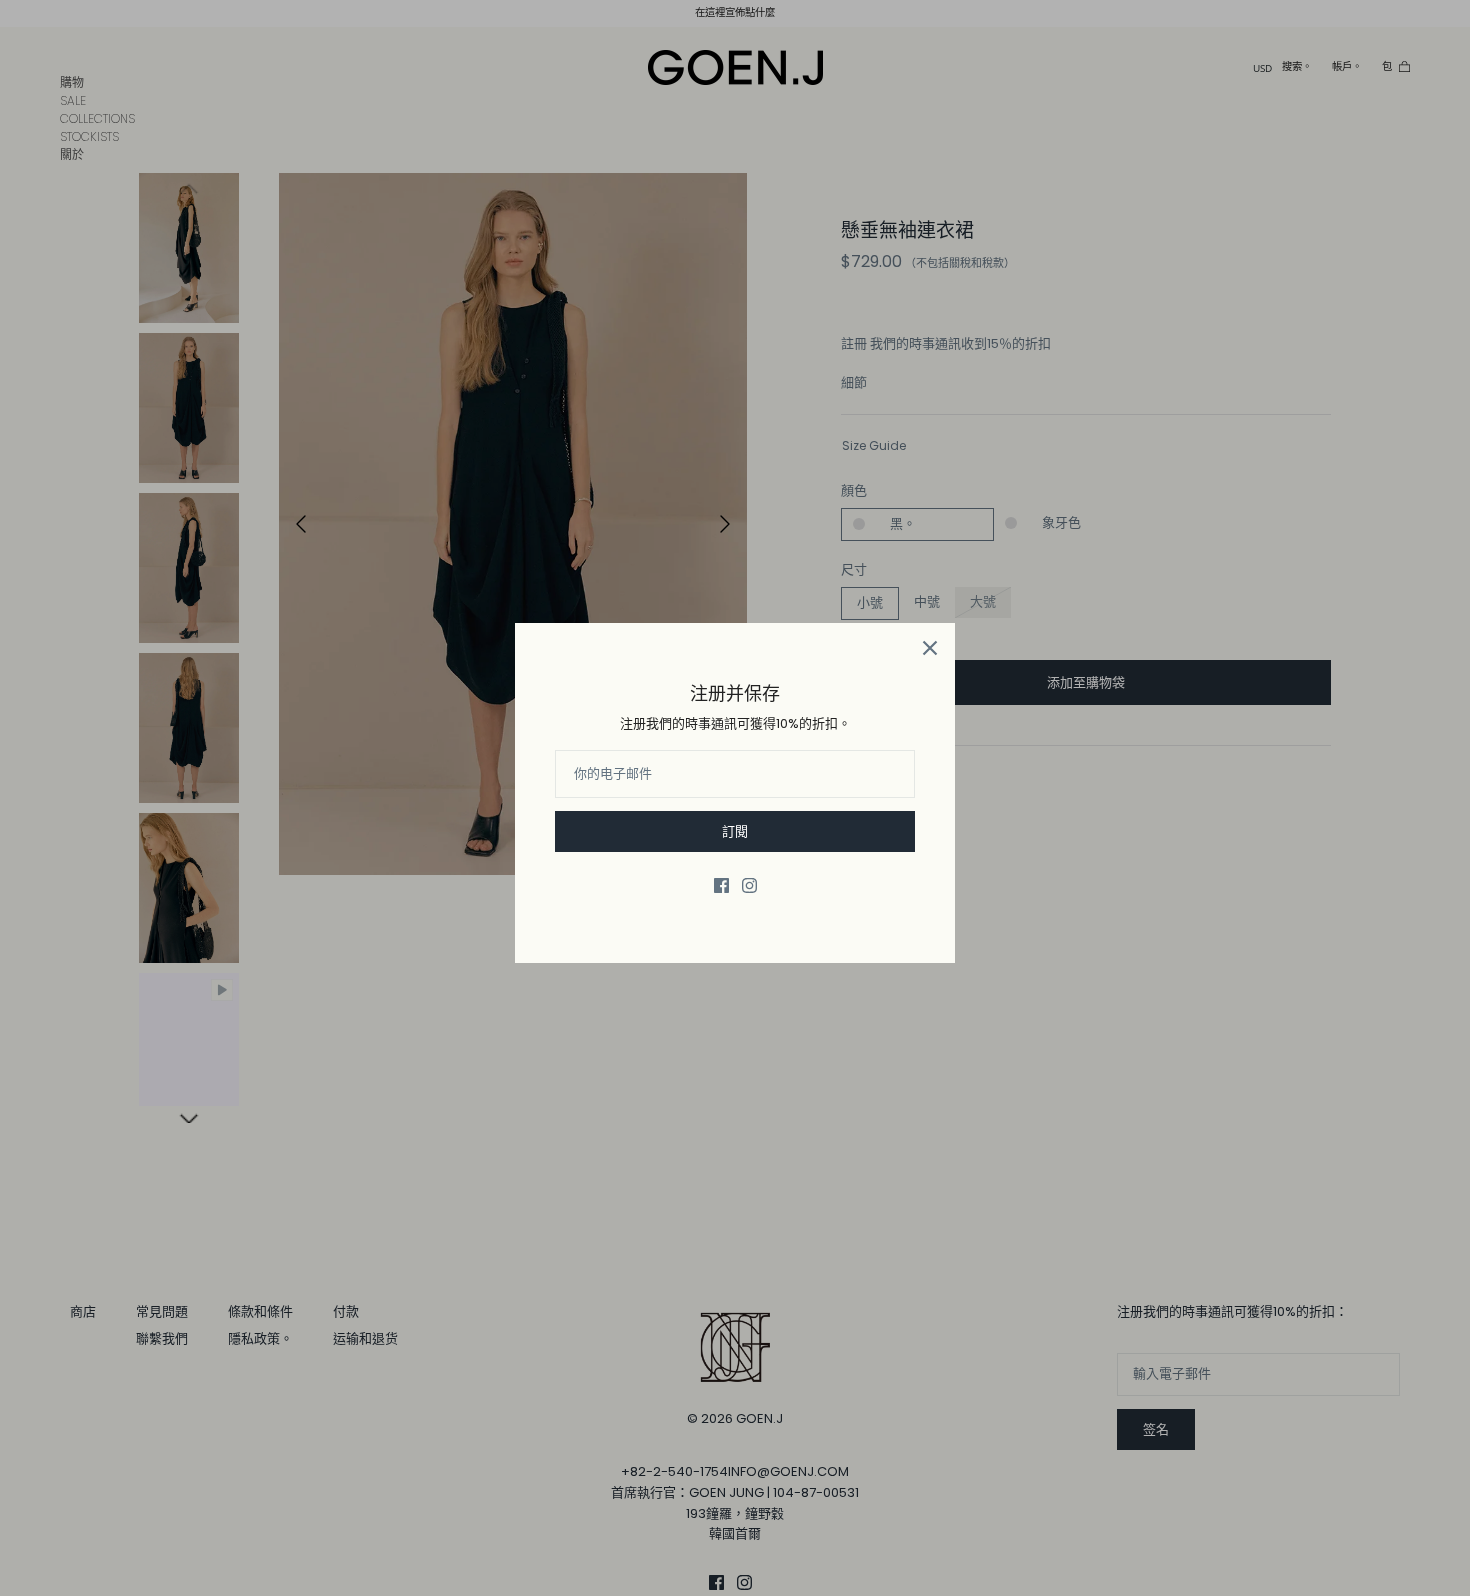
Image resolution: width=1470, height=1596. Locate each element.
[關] (930, 648)
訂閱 (735, 831)
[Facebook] (721, 885)
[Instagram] (749, 885)
